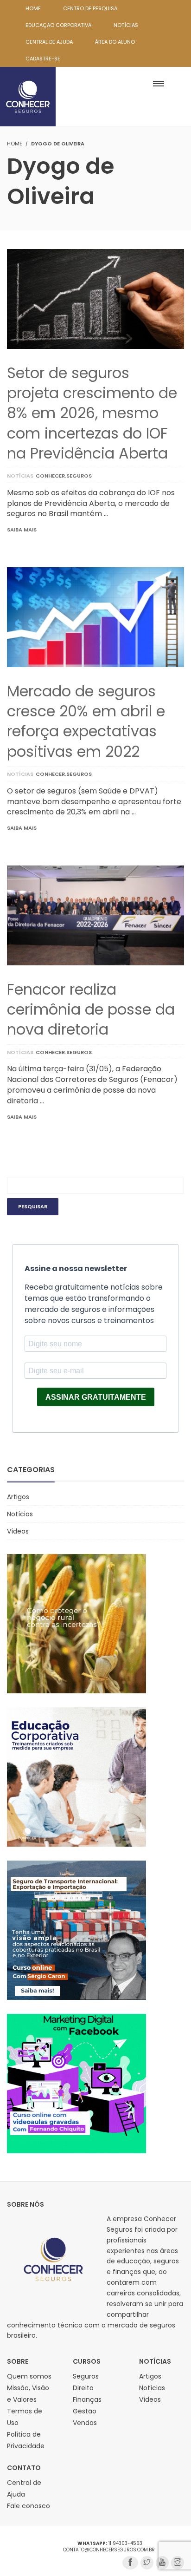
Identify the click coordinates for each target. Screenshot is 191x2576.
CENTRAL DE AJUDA (49, 42)
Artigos (18, 1497)
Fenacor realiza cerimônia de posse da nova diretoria (91, 1009)
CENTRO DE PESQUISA (90, 8)
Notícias (20, 476)
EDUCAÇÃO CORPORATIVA (58, 25)
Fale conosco (29, 2506)
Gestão (85, 2411)
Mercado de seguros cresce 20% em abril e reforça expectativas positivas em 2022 (86, 721)
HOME (33, 8)
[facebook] (130, 2563)
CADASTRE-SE (43, 59)
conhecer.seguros (64, 476)
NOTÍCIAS (126, 25)
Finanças (87, 2399)
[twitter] (147, 2563)
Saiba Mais (22, 530)
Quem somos (29, 2376)
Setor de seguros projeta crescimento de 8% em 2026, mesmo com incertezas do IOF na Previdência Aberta (92, 413)
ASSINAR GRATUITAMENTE (96, 1397)
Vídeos (18, 1531)
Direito (83, 2388)
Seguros (86, 2376)
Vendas (85, 2423)
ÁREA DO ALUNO (115, 42)
